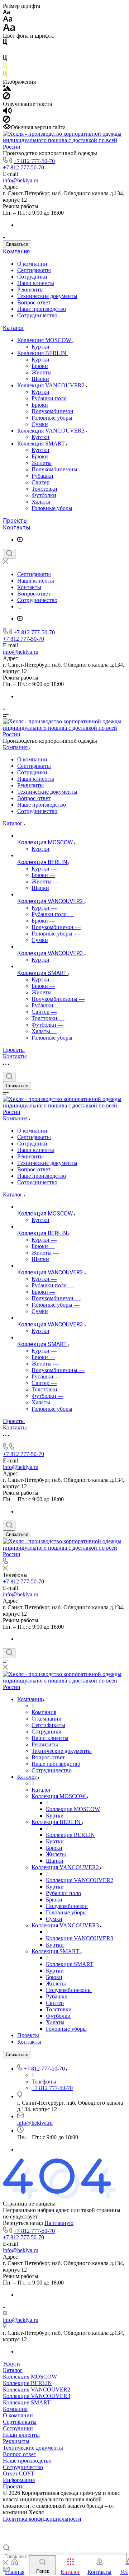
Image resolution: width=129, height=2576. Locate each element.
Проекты (15, 521)
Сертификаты (34, 270)
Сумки (40, 424)
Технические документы (47, 296)
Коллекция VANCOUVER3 (52, 431)
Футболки (44, 495)
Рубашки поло (49, 398)
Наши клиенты (36, 283)
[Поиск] (9, 554)
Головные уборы (52, 418)
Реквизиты (30, 290)
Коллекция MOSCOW (45, 340)
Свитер (40, 482)
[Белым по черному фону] (5, 52)
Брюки (40, 366)
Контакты (17, 528)
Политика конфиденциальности (42, 2519)
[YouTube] (20, 540)
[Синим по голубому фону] (5, 59)
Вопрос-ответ (34, 302)
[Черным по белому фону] (5, 44)
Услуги (11, 2364)
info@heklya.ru (21, 180)
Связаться (17, 244)
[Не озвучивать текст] (6, 121)
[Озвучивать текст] (7, 112)
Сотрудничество (37, 315)
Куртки (40, 347)
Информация (19, 2480)
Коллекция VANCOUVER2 (52, 385)
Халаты (41, 502)
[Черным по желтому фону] (5, 67)
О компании (32, 264)
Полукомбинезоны (54, 469)
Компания (16, 251)
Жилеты (42, 372)
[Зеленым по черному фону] (5, 75)
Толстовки (44, 489)
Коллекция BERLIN (42, 353)
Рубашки (42, 476)
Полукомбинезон (52, 411)
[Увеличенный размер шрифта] (9, 29)
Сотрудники (32, 277)
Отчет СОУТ (19, 2474)
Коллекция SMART (42, 444)
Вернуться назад (23, 2223)
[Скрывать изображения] (6, 97)
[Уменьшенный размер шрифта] (6, 12)
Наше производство (42, 309)
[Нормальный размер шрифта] (8, 20)
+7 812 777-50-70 (34, 161)
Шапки (40, 379)
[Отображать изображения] (7, 89)
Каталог (14, 328)
